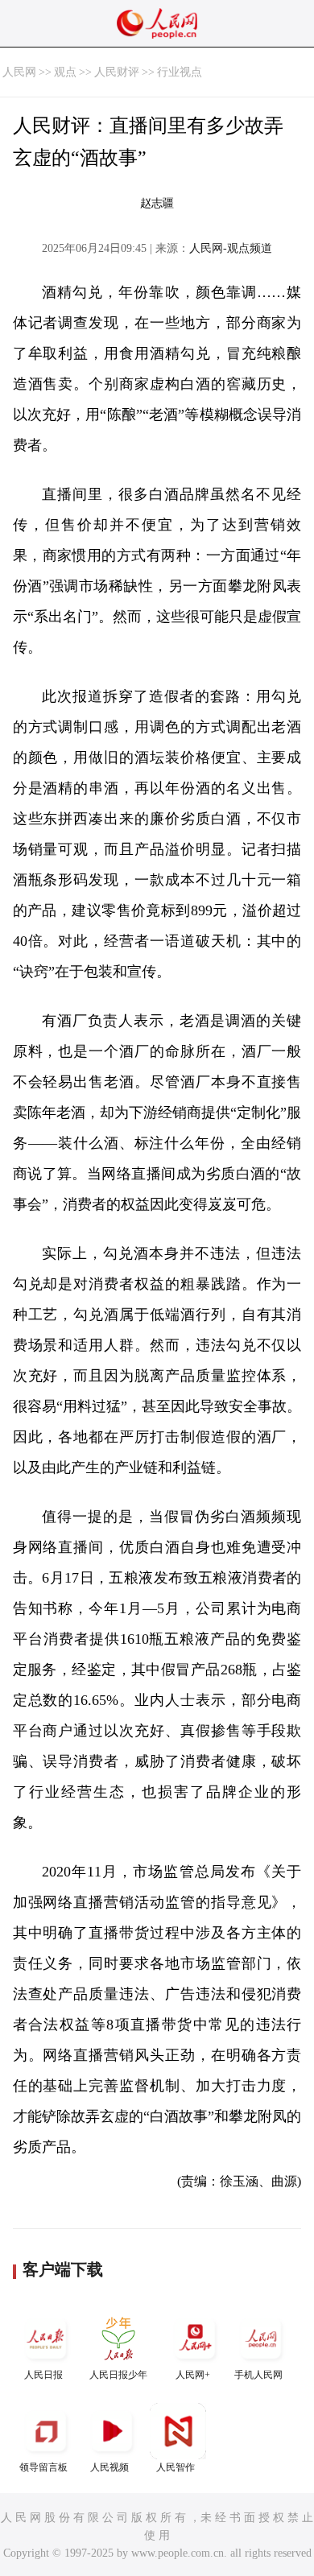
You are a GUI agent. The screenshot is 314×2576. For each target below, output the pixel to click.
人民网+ (193, 2375)
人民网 (19, 72)
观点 (65, 72)
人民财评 (117, 72)
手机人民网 (258, 2375)
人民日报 (43, 2375)
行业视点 (180, 72)
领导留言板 (43, 2467)
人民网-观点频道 (231, 248)
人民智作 (176, 2467)
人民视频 (109, 2467)
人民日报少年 (118, 2375)
